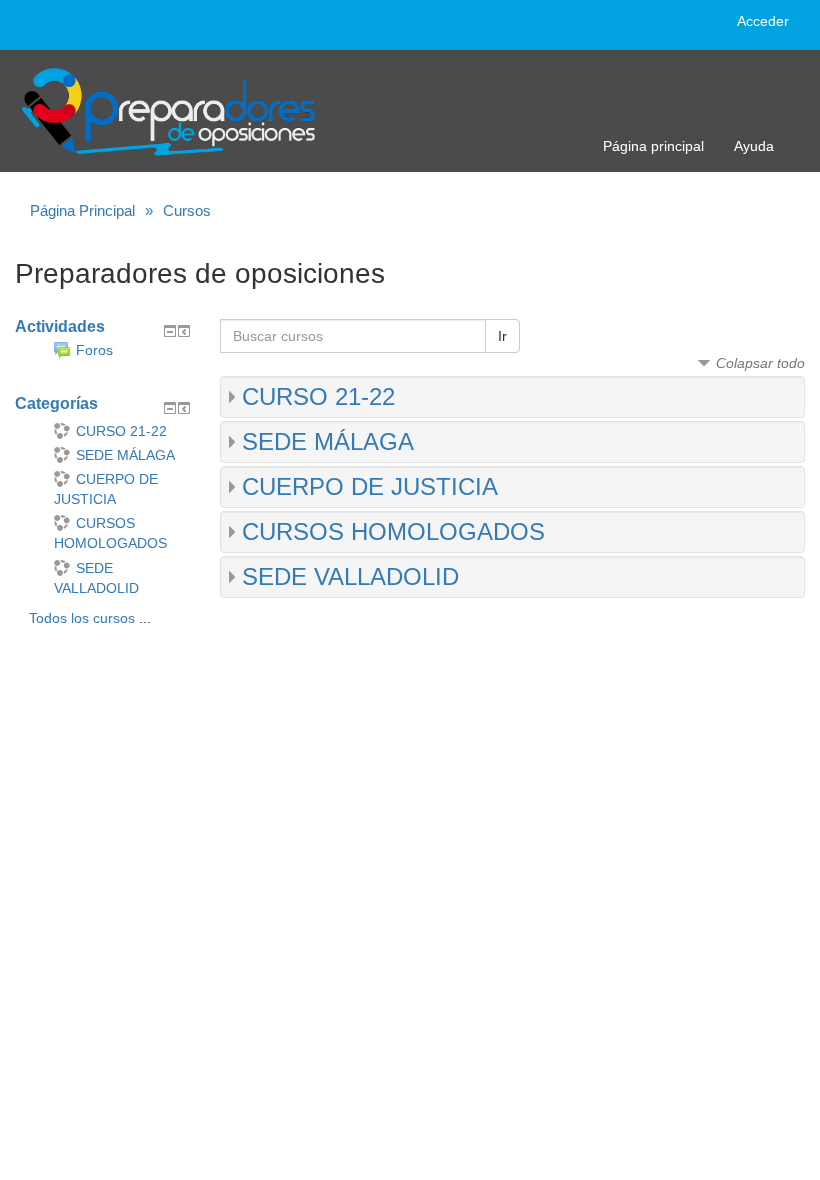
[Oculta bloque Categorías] (170, 408)
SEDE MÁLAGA (328, 441)
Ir (502, 336)
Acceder (763, 21)
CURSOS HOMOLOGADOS (393, 531)
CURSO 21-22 (318, 396)
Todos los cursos (82, 618)
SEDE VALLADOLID (350, 576)
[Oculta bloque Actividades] (170, 331)
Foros (94, 350)
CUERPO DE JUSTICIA (370, 486)
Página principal (653, 146)
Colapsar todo (760, 363)
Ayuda (754, 146)
